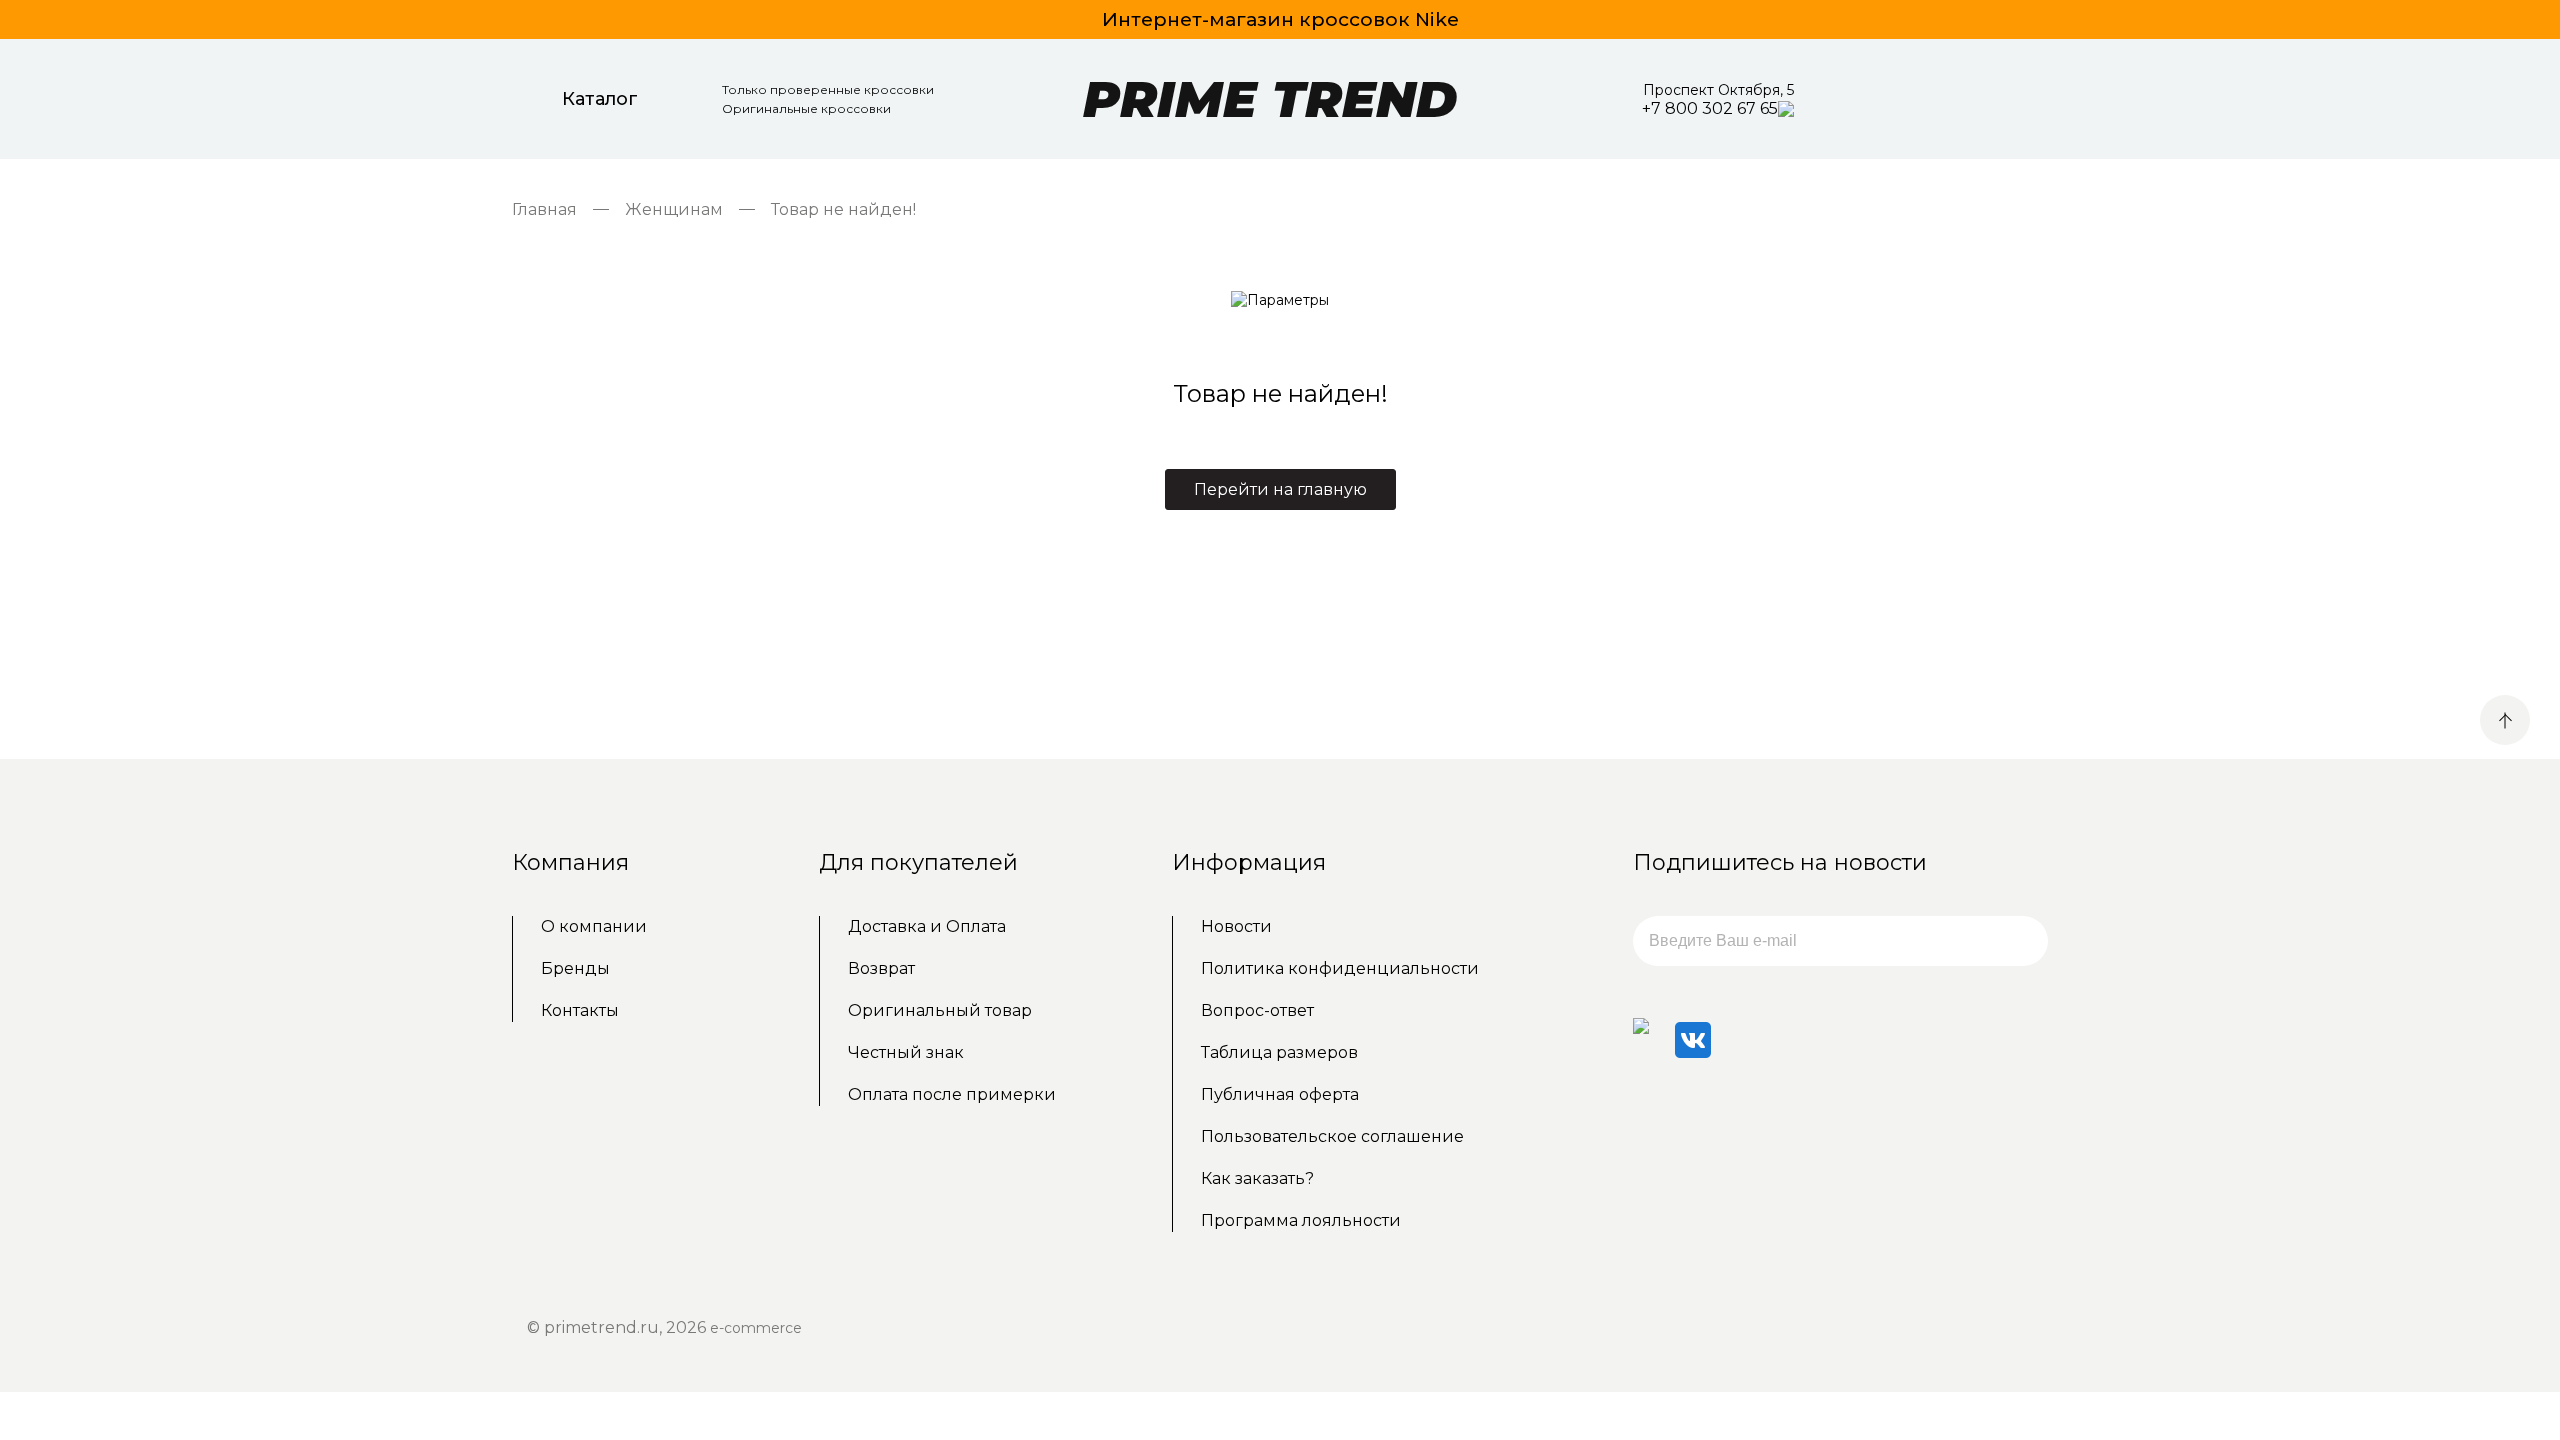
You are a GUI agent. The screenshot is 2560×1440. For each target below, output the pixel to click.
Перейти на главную (1280, 489)
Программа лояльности (1301, 1220)
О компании (594, 926)
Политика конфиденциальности (1340, 968)
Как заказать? (1257, 1178)
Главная (544, 209)
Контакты (580, 1010)
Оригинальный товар (940, 1010)
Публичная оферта (1280, 1094)
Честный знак (906, 1052)
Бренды (575, 968)
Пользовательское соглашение (1332, 1136)
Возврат (881, 968)
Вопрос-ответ (1257, 1010)
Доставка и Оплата (927, 926)
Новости (1236, 926)
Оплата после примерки (952, 1094)
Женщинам (674, 209)
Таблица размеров (1279, 1052)
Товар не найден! (843, 209)
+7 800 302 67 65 (1710, 108)
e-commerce (756, 1328)
